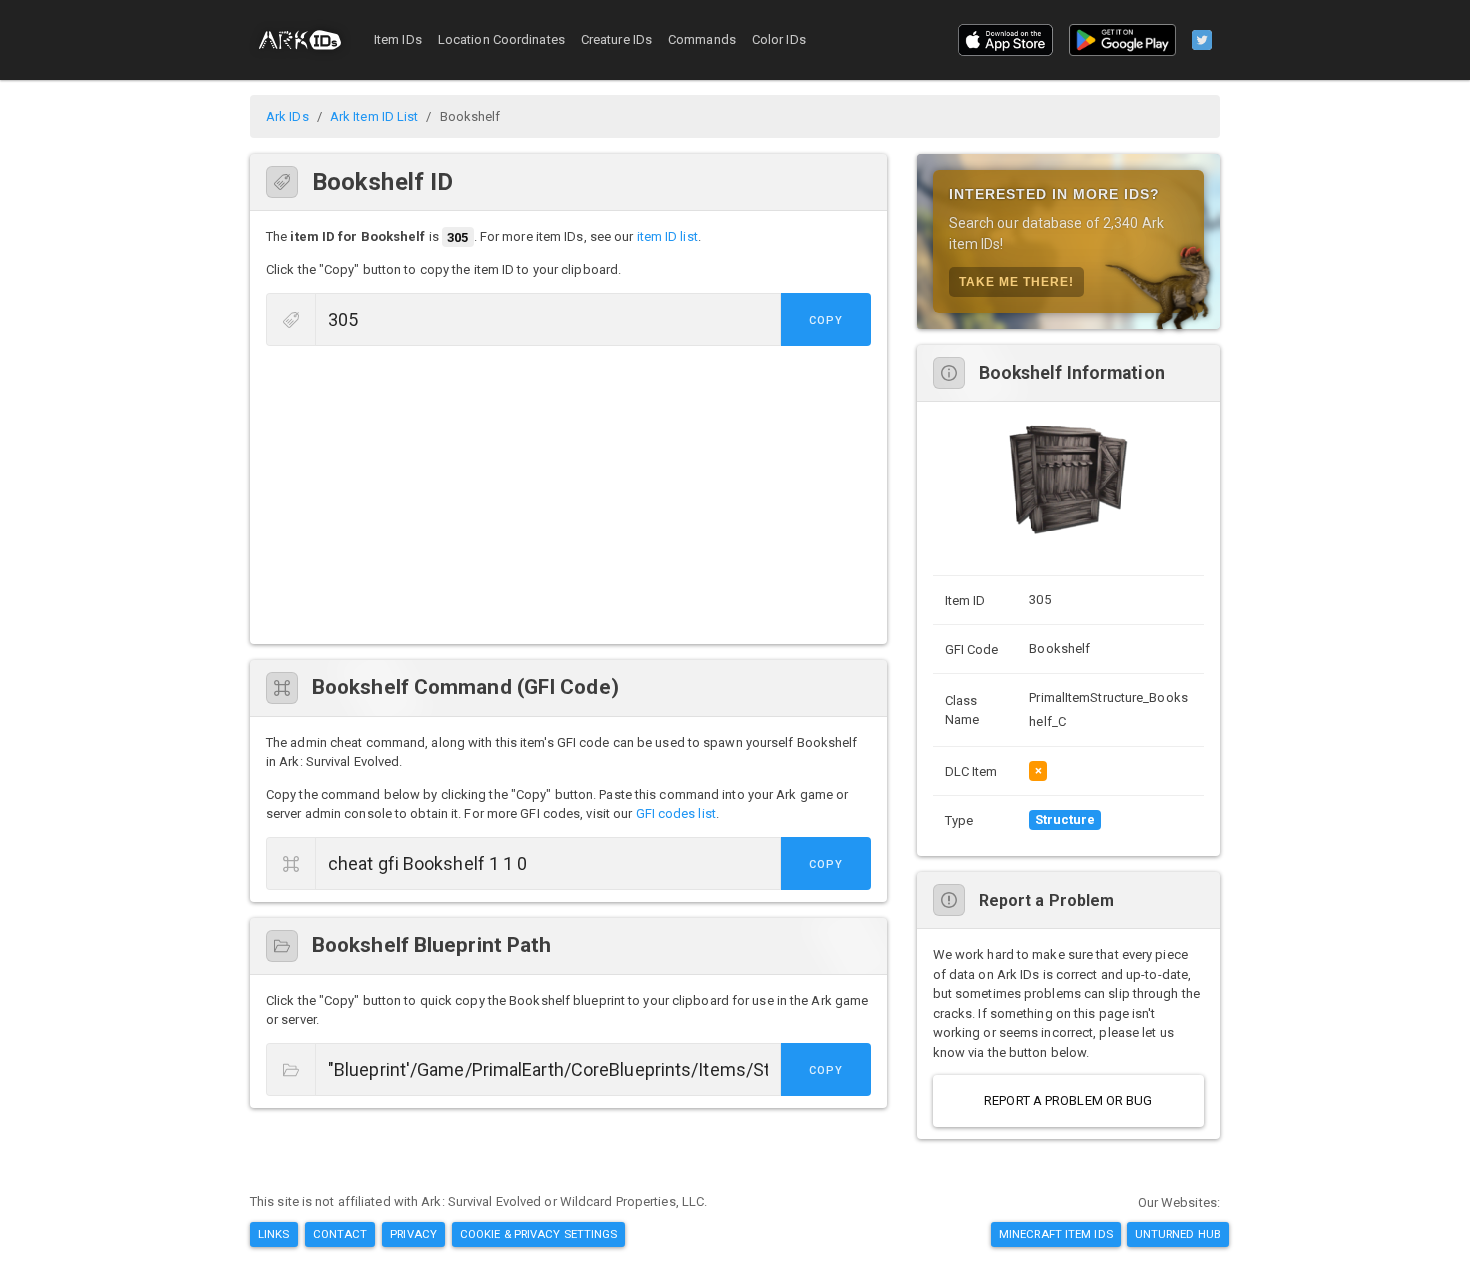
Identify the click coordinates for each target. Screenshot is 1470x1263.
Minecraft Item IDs (1056, 1234)
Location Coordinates (501, 39)
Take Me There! (1016, 282)
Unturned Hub (1178, 1234)
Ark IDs (287, 116)
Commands (702, 39)
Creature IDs (616, 39)
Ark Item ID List (374, 116)
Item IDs (398, 39)
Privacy (413, 1234)
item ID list (667, 237)
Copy (826, 320)
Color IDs (779, 39)
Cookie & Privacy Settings (539, 1234)
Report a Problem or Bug (1068, 1100)
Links (274, 1234)
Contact (340, 1234)
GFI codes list (676, 813)
